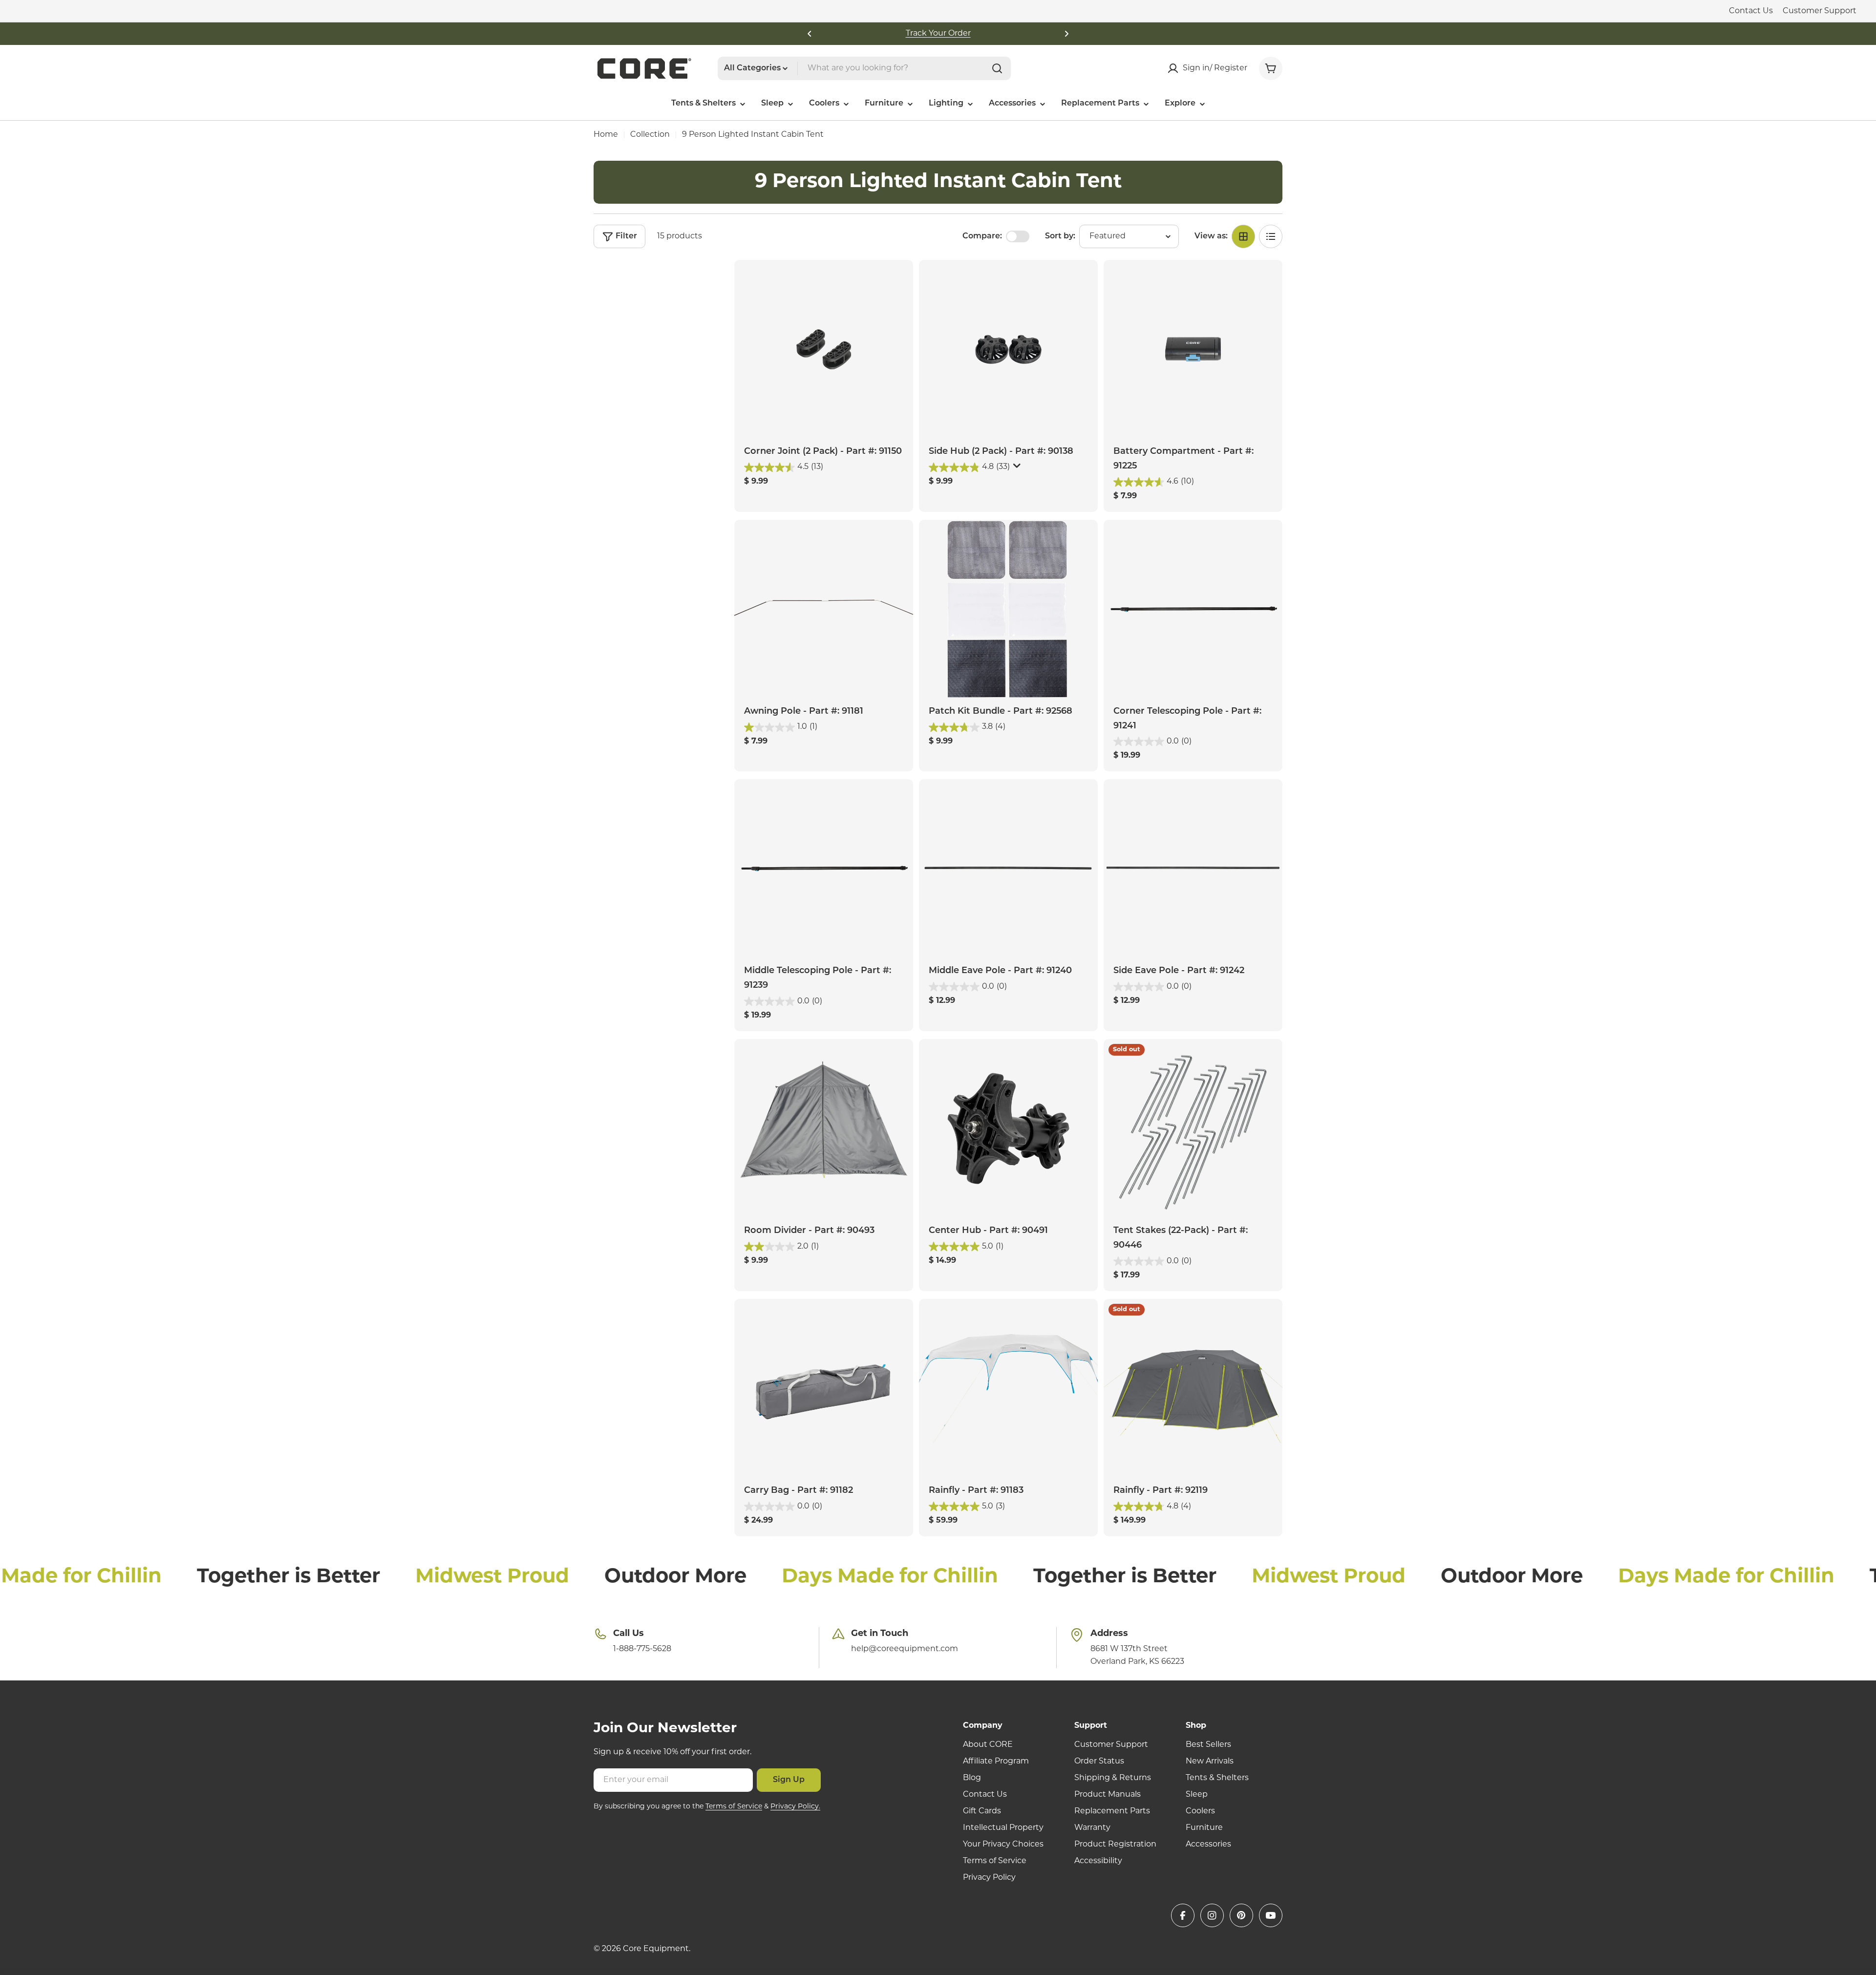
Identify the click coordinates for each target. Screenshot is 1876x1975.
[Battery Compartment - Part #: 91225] (1193, 349)
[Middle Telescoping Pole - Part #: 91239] (824, 869)
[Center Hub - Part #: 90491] (1008, 1128)
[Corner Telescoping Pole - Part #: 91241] (1193, 609)
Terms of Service (734, 1807)
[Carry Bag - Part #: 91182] (824, 1388)
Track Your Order (938, 34)
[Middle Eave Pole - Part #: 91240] (1008, 869)
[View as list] (1271, 236)
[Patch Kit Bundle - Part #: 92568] (1008, 609)
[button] (810, 34)
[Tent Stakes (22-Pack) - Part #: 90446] (1193, 1128)
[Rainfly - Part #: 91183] (1008, 1388)
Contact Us (1751, 11)
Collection (650, 135)
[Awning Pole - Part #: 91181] (824, 609)
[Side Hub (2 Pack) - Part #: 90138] (1008, 349)
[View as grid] (1243, 236)
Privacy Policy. (795, 1807)
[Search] (997, 68)
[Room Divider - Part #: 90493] (824, 1128)
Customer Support (1820, 11)
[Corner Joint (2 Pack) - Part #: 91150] (824, 349)
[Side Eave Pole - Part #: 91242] (1193, 869)
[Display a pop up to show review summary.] (1017, 468)
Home (606, 135)
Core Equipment (656, 1949)
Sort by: (1060, 236)
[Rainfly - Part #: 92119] (1193, 1388)
